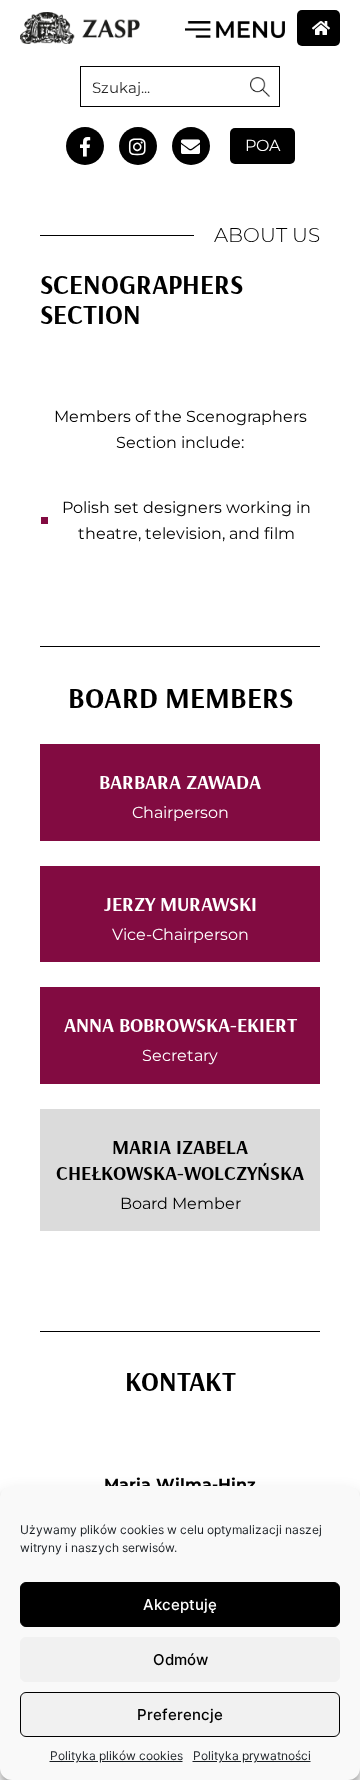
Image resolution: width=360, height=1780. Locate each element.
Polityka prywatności (252, 1755)
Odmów (180, 1659)
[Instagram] (138, 146)
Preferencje (180, 1714)
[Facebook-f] (85, 146)
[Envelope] (191, 146)
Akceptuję (180, 1604)
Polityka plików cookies (116, 1755)
